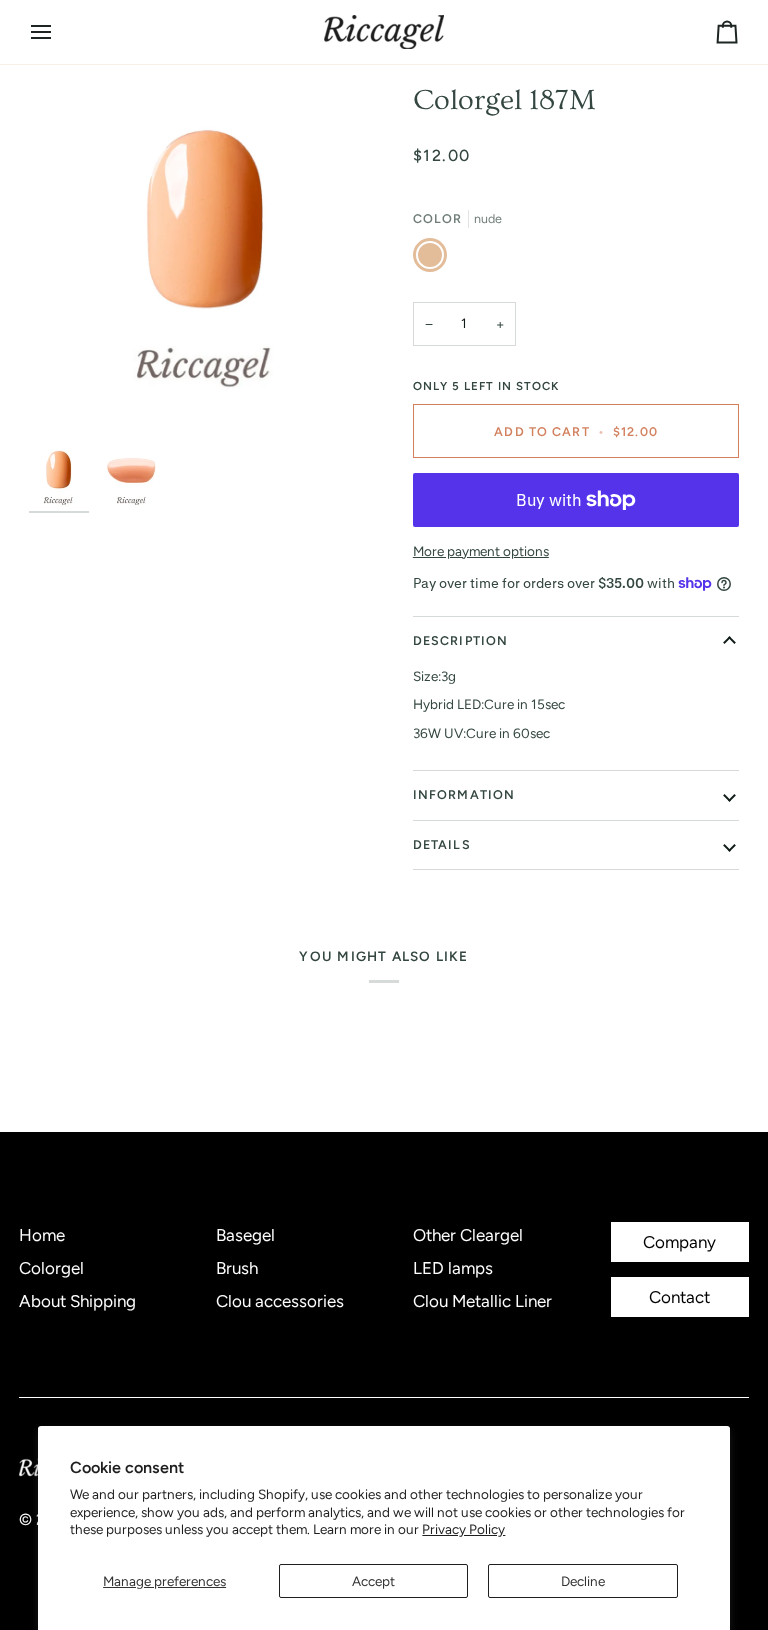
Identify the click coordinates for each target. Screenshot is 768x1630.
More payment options (481, 551)
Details (442, 844)
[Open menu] (59, 32)
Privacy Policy (463, 1529)
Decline (583, 1581)
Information (464, 794)
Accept (373, 1581)
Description (460, 640)
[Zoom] (206, 260)
